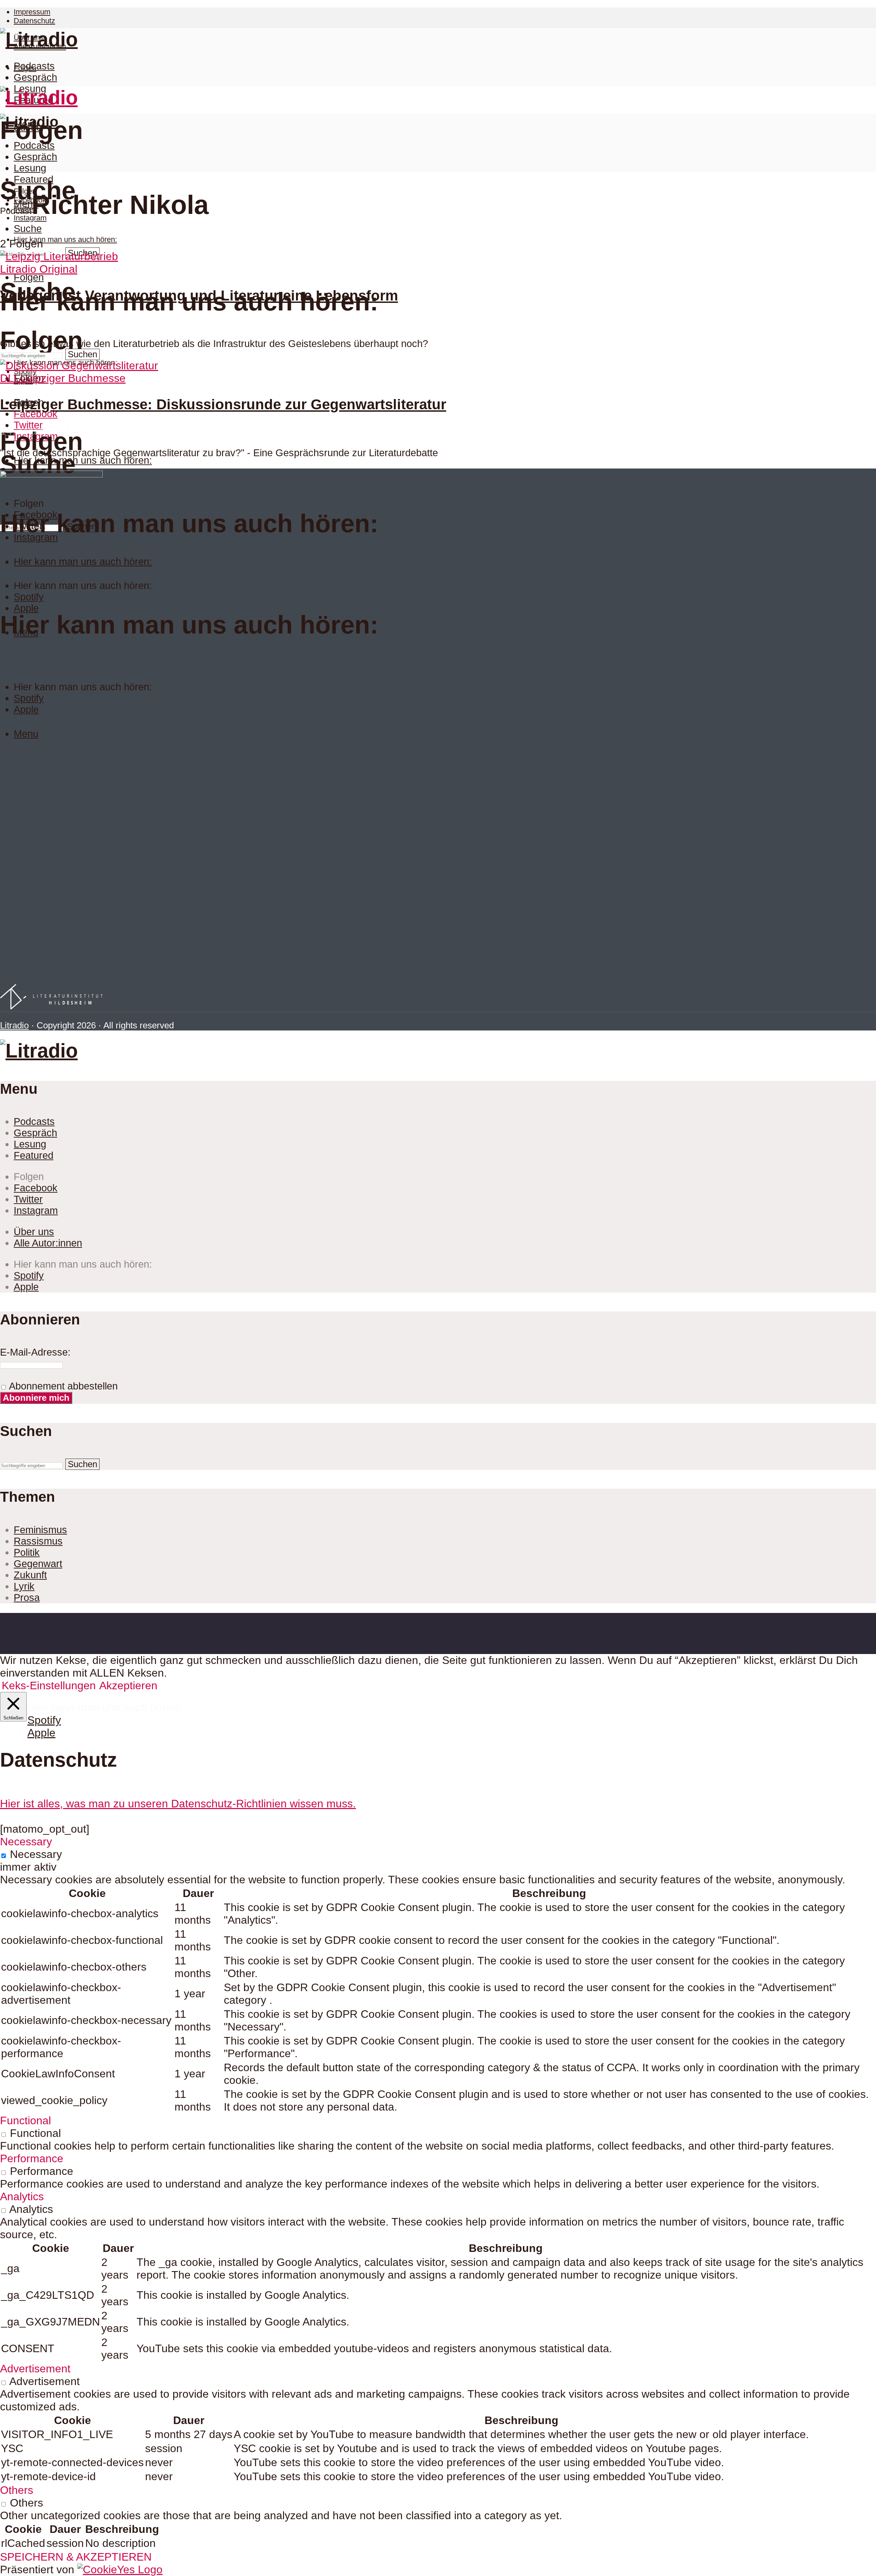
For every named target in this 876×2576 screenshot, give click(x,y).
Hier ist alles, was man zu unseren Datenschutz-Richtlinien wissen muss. (178, 1804)
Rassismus (38, 1541)
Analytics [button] (22, 2196)
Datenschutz (34, 21)
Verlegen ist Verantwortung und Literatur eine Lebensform (199, 296)
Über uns (34, 1232)
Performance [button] (32, 2158)
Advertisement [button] (35, 2369)
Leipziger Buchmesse (73, 378)
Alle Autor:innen (48, 1243)
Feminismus (40, 1530)
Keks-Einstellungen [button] (49, 1686)
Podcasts (34, 66)
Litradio (14, 1025)
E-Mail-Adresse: (35, 1352)
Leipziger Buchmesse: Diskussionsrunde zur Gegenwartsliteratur (223, 404)
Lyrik (24, 1586)
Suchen (82, 354)
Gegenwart (38, 1564)
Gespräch (35, 77)
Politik (27, 1552)
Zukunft (30, 1575)
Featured (34, 179)
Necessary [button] (26, 1842)
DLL (10, 378)
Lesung (30, 168)
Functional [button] (25, 2120)
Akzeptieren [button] (128, 1686)
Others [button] (17, 2490)
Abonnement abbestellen (62, 1386)
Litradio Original (39, 269)
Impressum (32, 12)
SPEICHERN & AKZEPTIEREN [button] (76, 2557)
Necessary (36, 1854)
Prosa (27, 1598)
